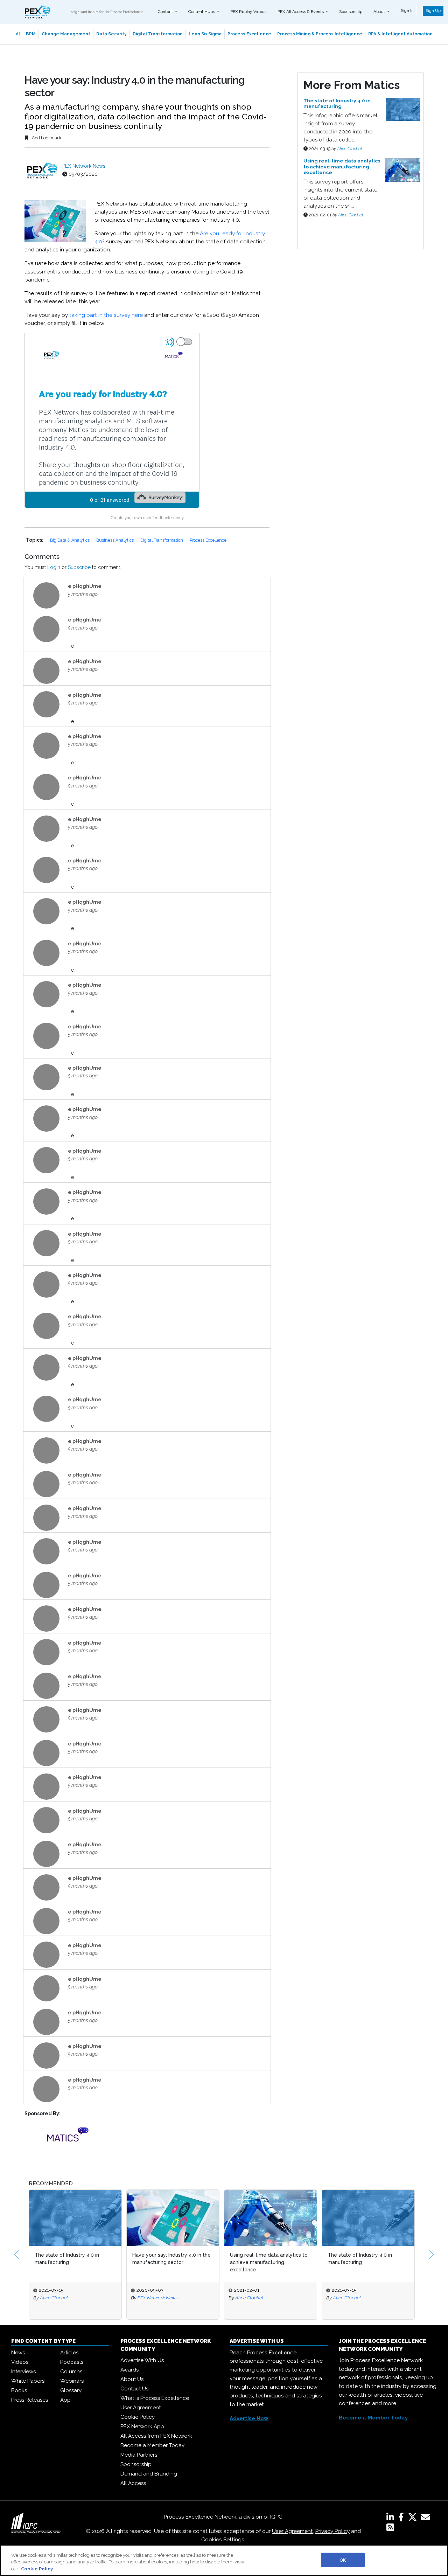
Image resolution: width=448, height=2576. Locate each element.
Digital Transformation (158, 34)
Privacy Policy (332, 2531)
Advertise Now (249, 2418)
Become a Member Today (152, 2445)
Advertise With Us (142, 2360)
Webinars (72, 2381)
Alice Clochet (350, 149)
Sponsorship (351, 12)
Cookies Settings (223, 2540)
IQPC (276, 2517)
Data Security (111, 34)
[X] (414, 2519)
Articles (69, 2353)
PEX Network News (84, 166)
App (65, 2400)
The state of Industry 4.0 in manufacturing (67, 2259)
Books (19, 2390)
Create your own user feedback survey (147, 518)
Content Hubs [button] (202, 12)
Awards (129, 2370)
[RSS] (390, 2529)
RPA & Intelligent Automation (400, 34)
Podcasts (72, 2362)
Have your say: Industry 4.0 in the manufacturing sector (171, 2259)
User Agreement (141, 2408)
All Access (133, 2483)
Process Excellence (249, 34)
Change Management (66, 34)
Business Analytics (115, 540)
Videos (20, 2362)
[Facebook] (402, 2519)
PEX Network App (142, 2426)
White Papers (28, 2381)
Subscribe (79, 567)
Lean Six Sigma (205, 34)
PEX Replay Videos (248, 12)
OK (343, 2560)
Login (54, 567)
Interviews (23, 2372)
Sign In (407, 11)
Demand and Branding (149, 2474)
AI (18, 34)
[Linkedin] (392, 2519)
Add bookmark (46, 138)
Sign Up (433, 11)
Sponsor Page (314, 228)
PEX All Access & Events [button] (301, 12)
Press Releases (30, 2400)
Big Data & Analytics (70, 540)
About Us (132, 2379)
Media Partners (139, 2455)
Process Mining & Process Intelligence (320, 34)
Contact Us (134, 2389)
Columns (71, 2372)
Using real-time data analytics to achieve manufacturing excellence (269, 2262)
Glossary (71, 2390)
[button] (16, 2255)
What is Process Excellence (155, 2398)
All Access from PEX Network (156, 2436)
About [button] (380, 12)
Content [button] (166, 12)
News (18, 2353)
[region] (224, 2560)
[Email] (427, 2519)
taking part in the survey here (106, 315)
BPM (31, 34)
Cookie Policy (138, 2417)
